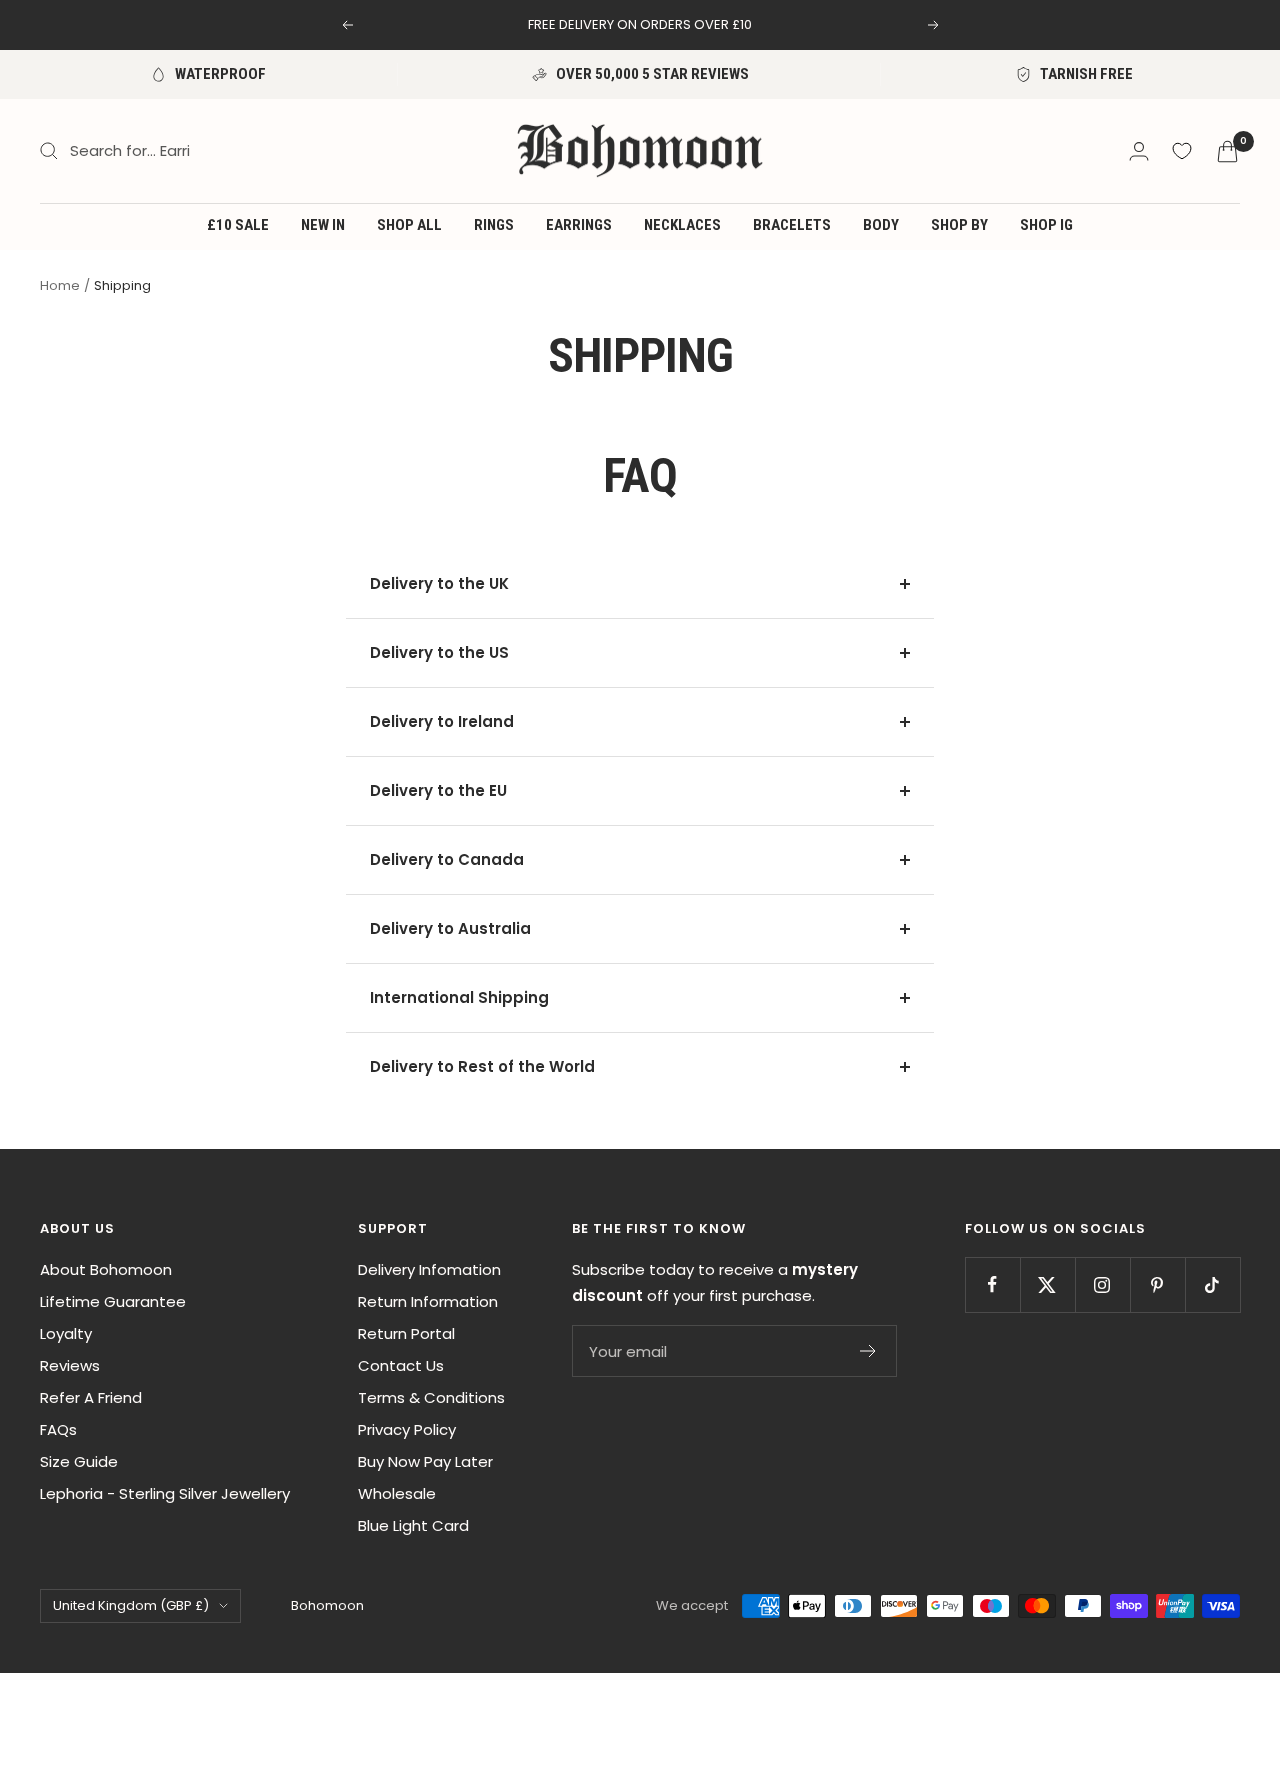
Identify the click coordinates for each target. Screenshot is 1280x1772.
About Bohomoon (106, 1269)
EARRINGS (579, 225)
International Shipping (459, 997)
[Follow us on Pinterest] (1157, 1284)
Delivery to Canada (447, 859)
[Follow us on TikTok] (1212, 1284)
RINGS (494, 225)
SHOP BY (959, 225)
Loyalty (66, 1333)
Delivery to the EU (438, 790)
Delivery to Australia (450, 928)
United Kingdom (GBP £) (131, 1605)
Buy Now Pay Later (425, 1461)
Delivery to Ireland (442, 721)
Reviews (70, 1365)
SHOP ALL (409, 225)
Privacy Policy (407, 1429)
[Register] (868, 1351)
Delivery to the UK (439, 583)
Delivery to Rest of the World (482, 1066)
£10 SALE (238, 225)
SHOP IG (1046, 225)
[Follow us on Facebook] (992, 1284)
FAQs (58, 1429)
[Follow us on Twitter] (1047, 1284)
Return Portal (406, 1333)
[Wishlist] (1182, 151)
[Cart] (1227, 151)
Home (60, 285)
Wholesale (397, 1493)
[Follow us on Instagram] (1102, 1284)
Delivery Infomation (429, 1269)
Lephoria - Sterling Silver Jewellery (165, 1493)
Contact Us (401, 1365)
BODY (881, 225)
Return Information (428, 1301)
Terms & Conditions (431, 1397)
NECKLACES (682, 225)
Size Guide (79, 1461)
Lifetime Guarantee (113, 1301)
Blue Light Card (413, 1525)
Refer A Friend (91, 1397)
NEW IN (323, 225)
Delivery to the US (439, 652)
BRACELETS (792, 225)
